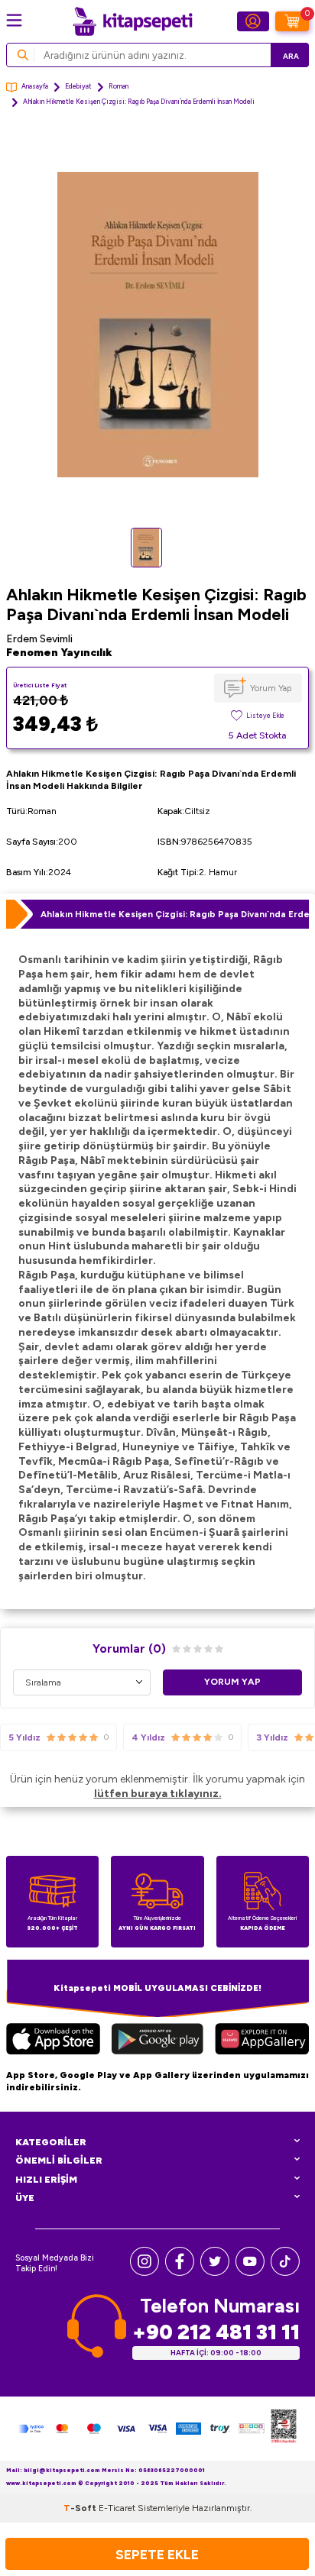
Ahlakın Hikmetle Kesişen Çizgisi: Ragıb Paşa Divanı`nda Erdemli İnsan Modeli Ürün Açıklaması (175, 914)
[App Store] (53, 2041)
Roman (119, 86)
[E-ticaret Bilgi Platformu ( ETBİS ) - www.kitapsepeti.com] (284, 2429)
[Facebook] (180, 2272)
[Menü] (14, 20)
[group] (157, 325)
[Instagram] (145, 2272)
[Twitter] (215, 2272)
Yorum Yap (271, 688)
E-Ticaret (117, 2508)
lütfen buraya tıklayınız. (158, 1794)
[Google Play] (157, 2041)
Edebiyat (78, 86)
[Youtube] (250, 2272)
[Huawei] (262, 2041)
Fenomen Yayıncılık (59, 653)
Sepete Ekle (157, 2554)
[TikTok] (285, 2272)
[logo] (132, 21)
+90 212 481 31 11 (216, 2332)
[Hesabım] (253, 21)
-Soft (81, 2508)
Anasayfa (35, 86)
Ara (291, 56)
